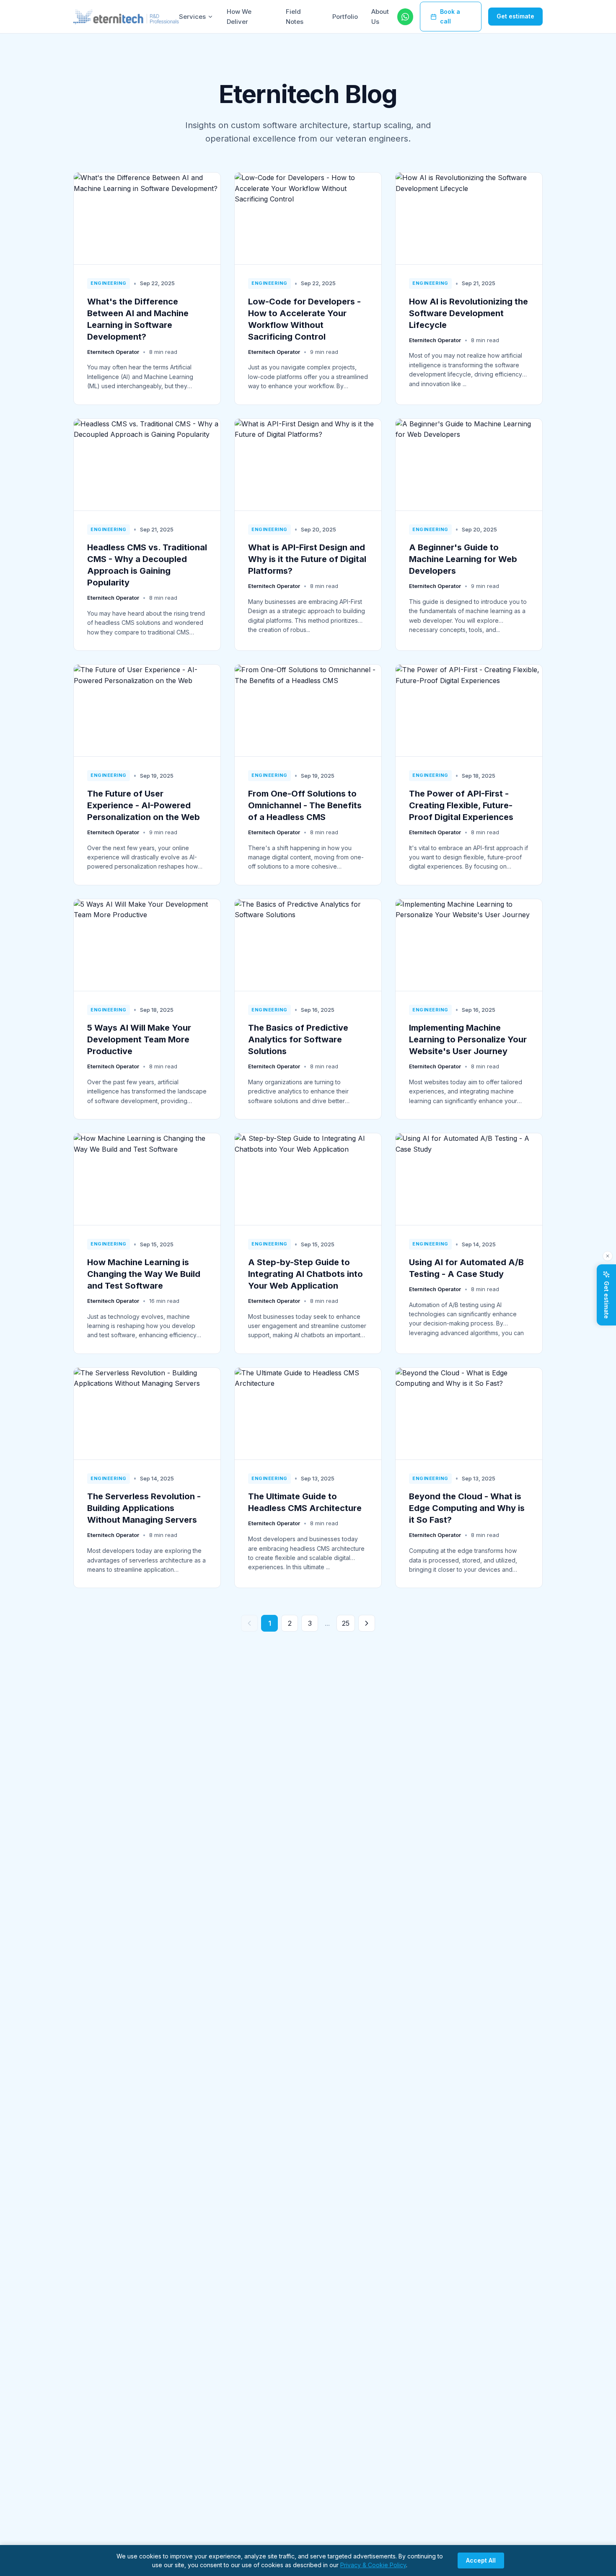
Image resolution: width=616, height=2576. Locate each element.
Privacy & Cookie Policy (373, 2565)
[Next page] (367, 1623)
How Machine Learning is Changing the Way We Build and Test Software (144, 1274)
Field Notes (295, 17)
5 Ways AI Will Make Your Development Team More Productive (139, 1039)
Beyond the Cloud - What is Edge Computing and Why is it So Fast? (467, 1508)
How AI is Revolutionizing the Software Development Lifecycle (468, 313)
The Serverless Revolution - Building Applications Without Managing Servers (144, 1508)
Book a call (450, 16)
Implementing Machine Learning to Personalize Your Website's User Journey (468, 1039)
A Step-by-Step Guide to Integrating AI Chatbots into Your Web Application (305, 1274)
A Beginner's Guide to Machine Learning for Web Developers (463, 559)
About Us (380, 17)
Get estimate (515, 16)
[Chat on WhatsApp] (405, 17)
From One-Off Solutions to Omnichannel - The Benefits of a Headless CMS (305, 805)
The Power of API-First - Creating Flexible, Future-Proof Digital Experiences (461, 805)
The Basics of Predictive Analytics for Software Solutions (298, 1039)
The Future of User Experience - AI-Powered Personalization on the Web (144, 805)
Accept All (481, 2560)
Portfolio (345, 17)
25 (346, 1623)
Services (192, 17)
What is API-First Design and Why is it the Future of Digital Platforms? (307, 559)
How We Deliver (239, 17)
